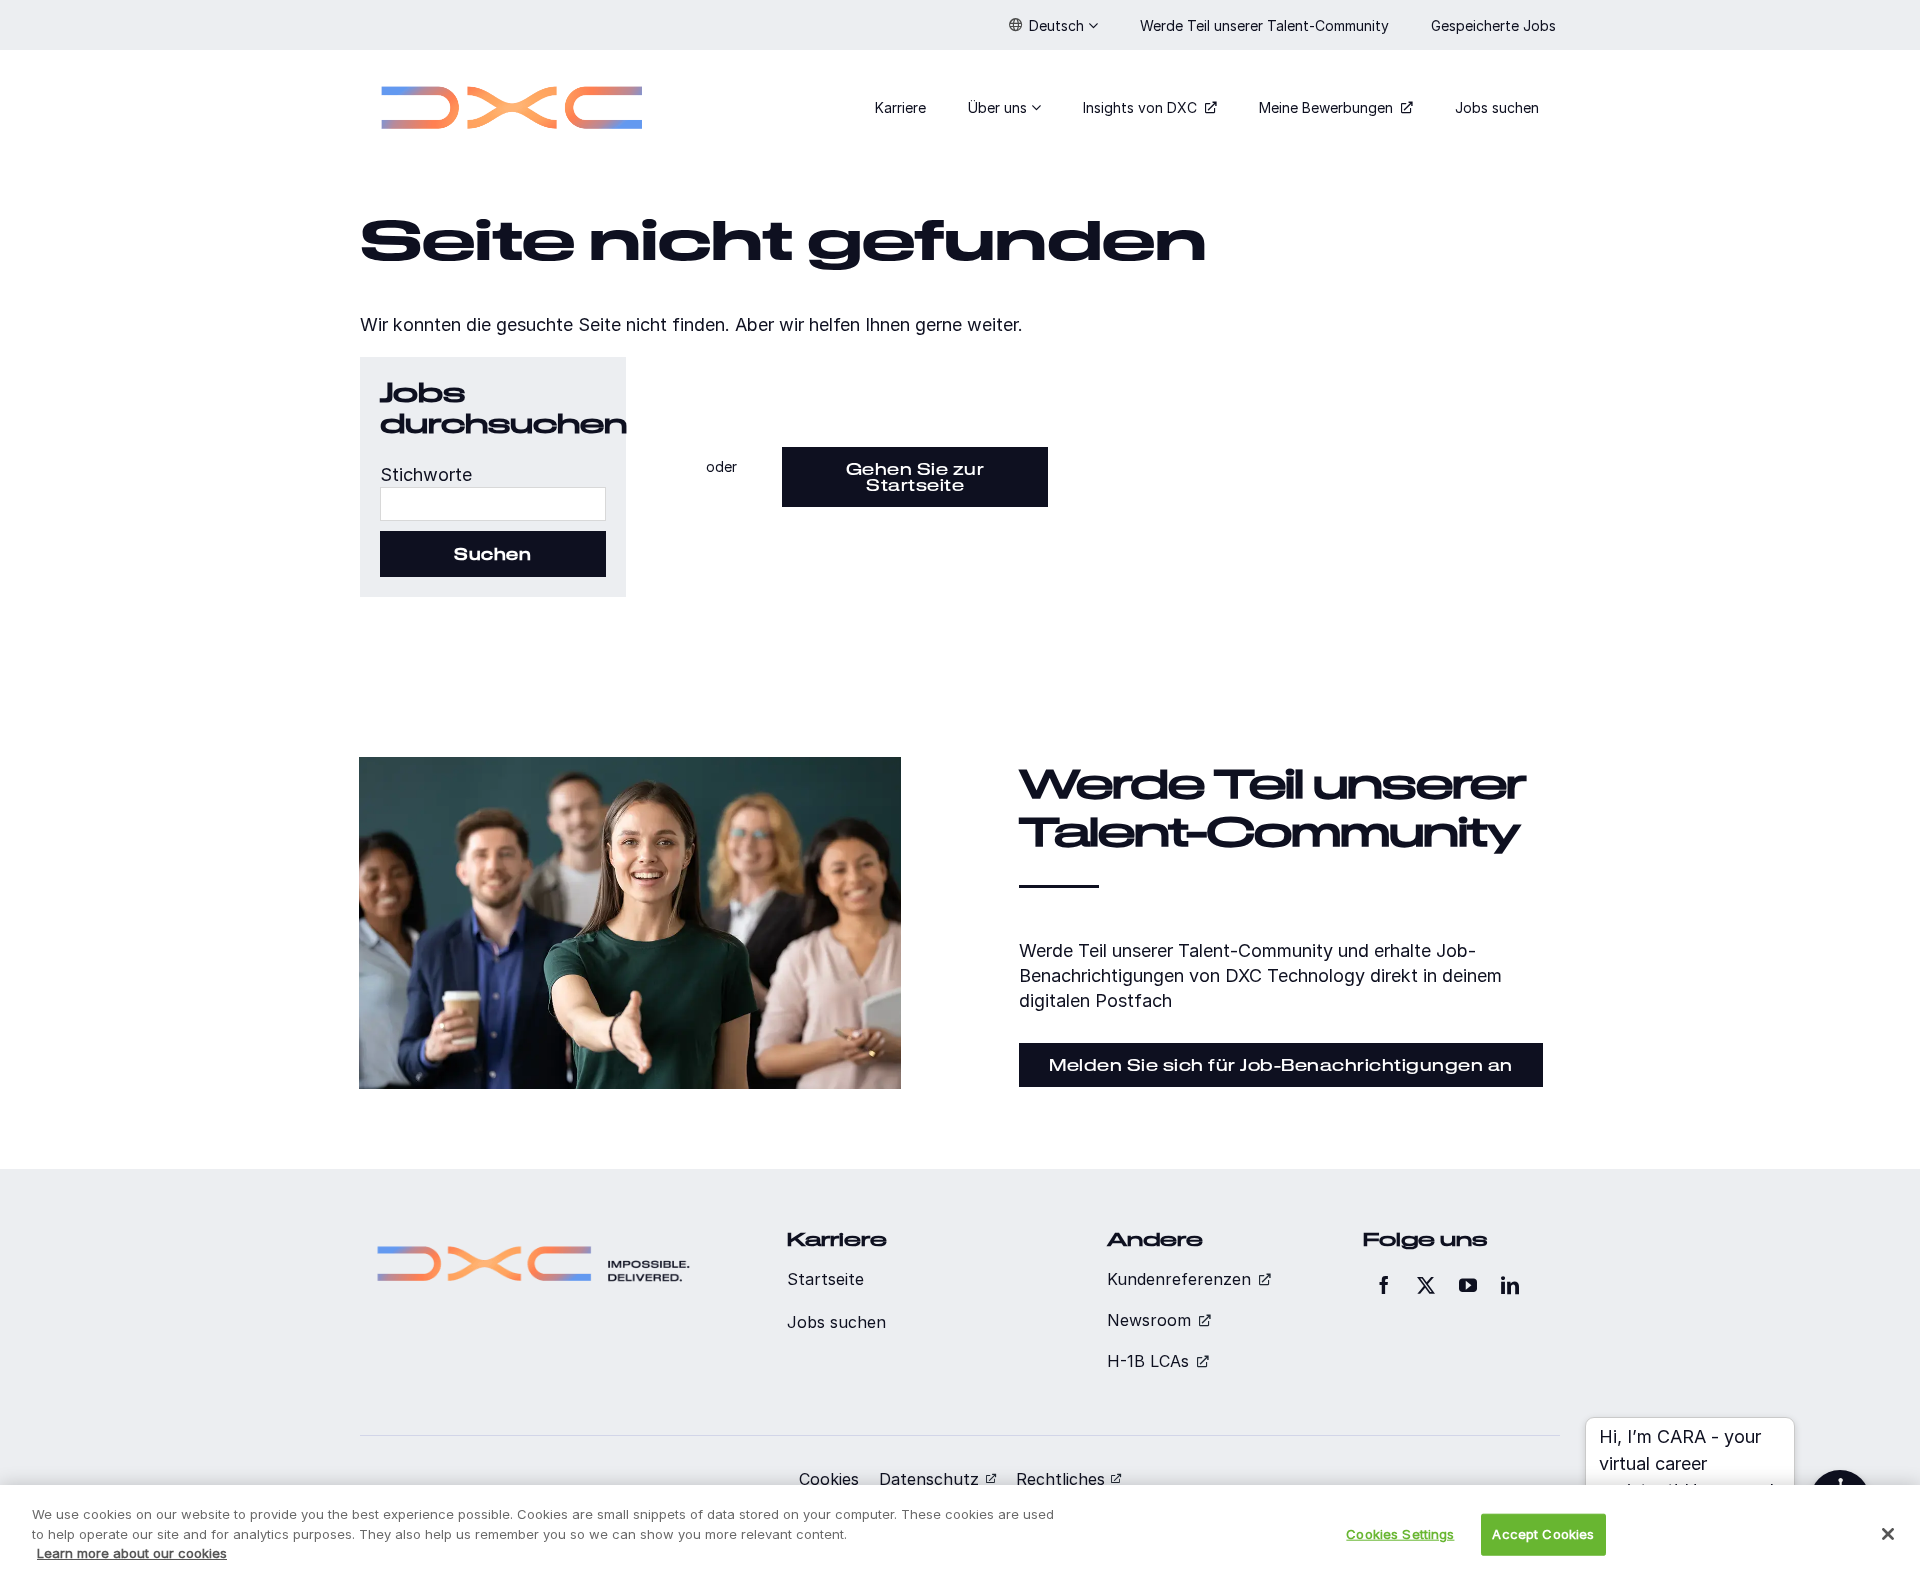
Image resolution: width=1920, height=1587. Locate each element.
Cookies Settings (1400, 1534)
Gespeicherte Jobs (1495, 25)
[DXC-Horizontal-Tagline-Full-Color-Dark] (533, 1237)
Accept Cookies (1543, 1534)
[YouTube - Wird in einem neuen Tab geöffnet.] (1468, 1285)
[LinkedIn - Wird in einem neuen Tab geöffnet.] (1510, 1285)
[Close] (1888, 1534)
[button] (1053, 25)
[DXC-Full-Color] (512, 73)
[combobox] (493, 504)
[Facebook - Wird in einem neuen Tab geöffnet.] (1384, 1285)
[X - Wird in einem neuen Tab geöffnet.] (1426, 1285)
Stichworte (426, 474)
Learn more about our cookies (132, 1553)
